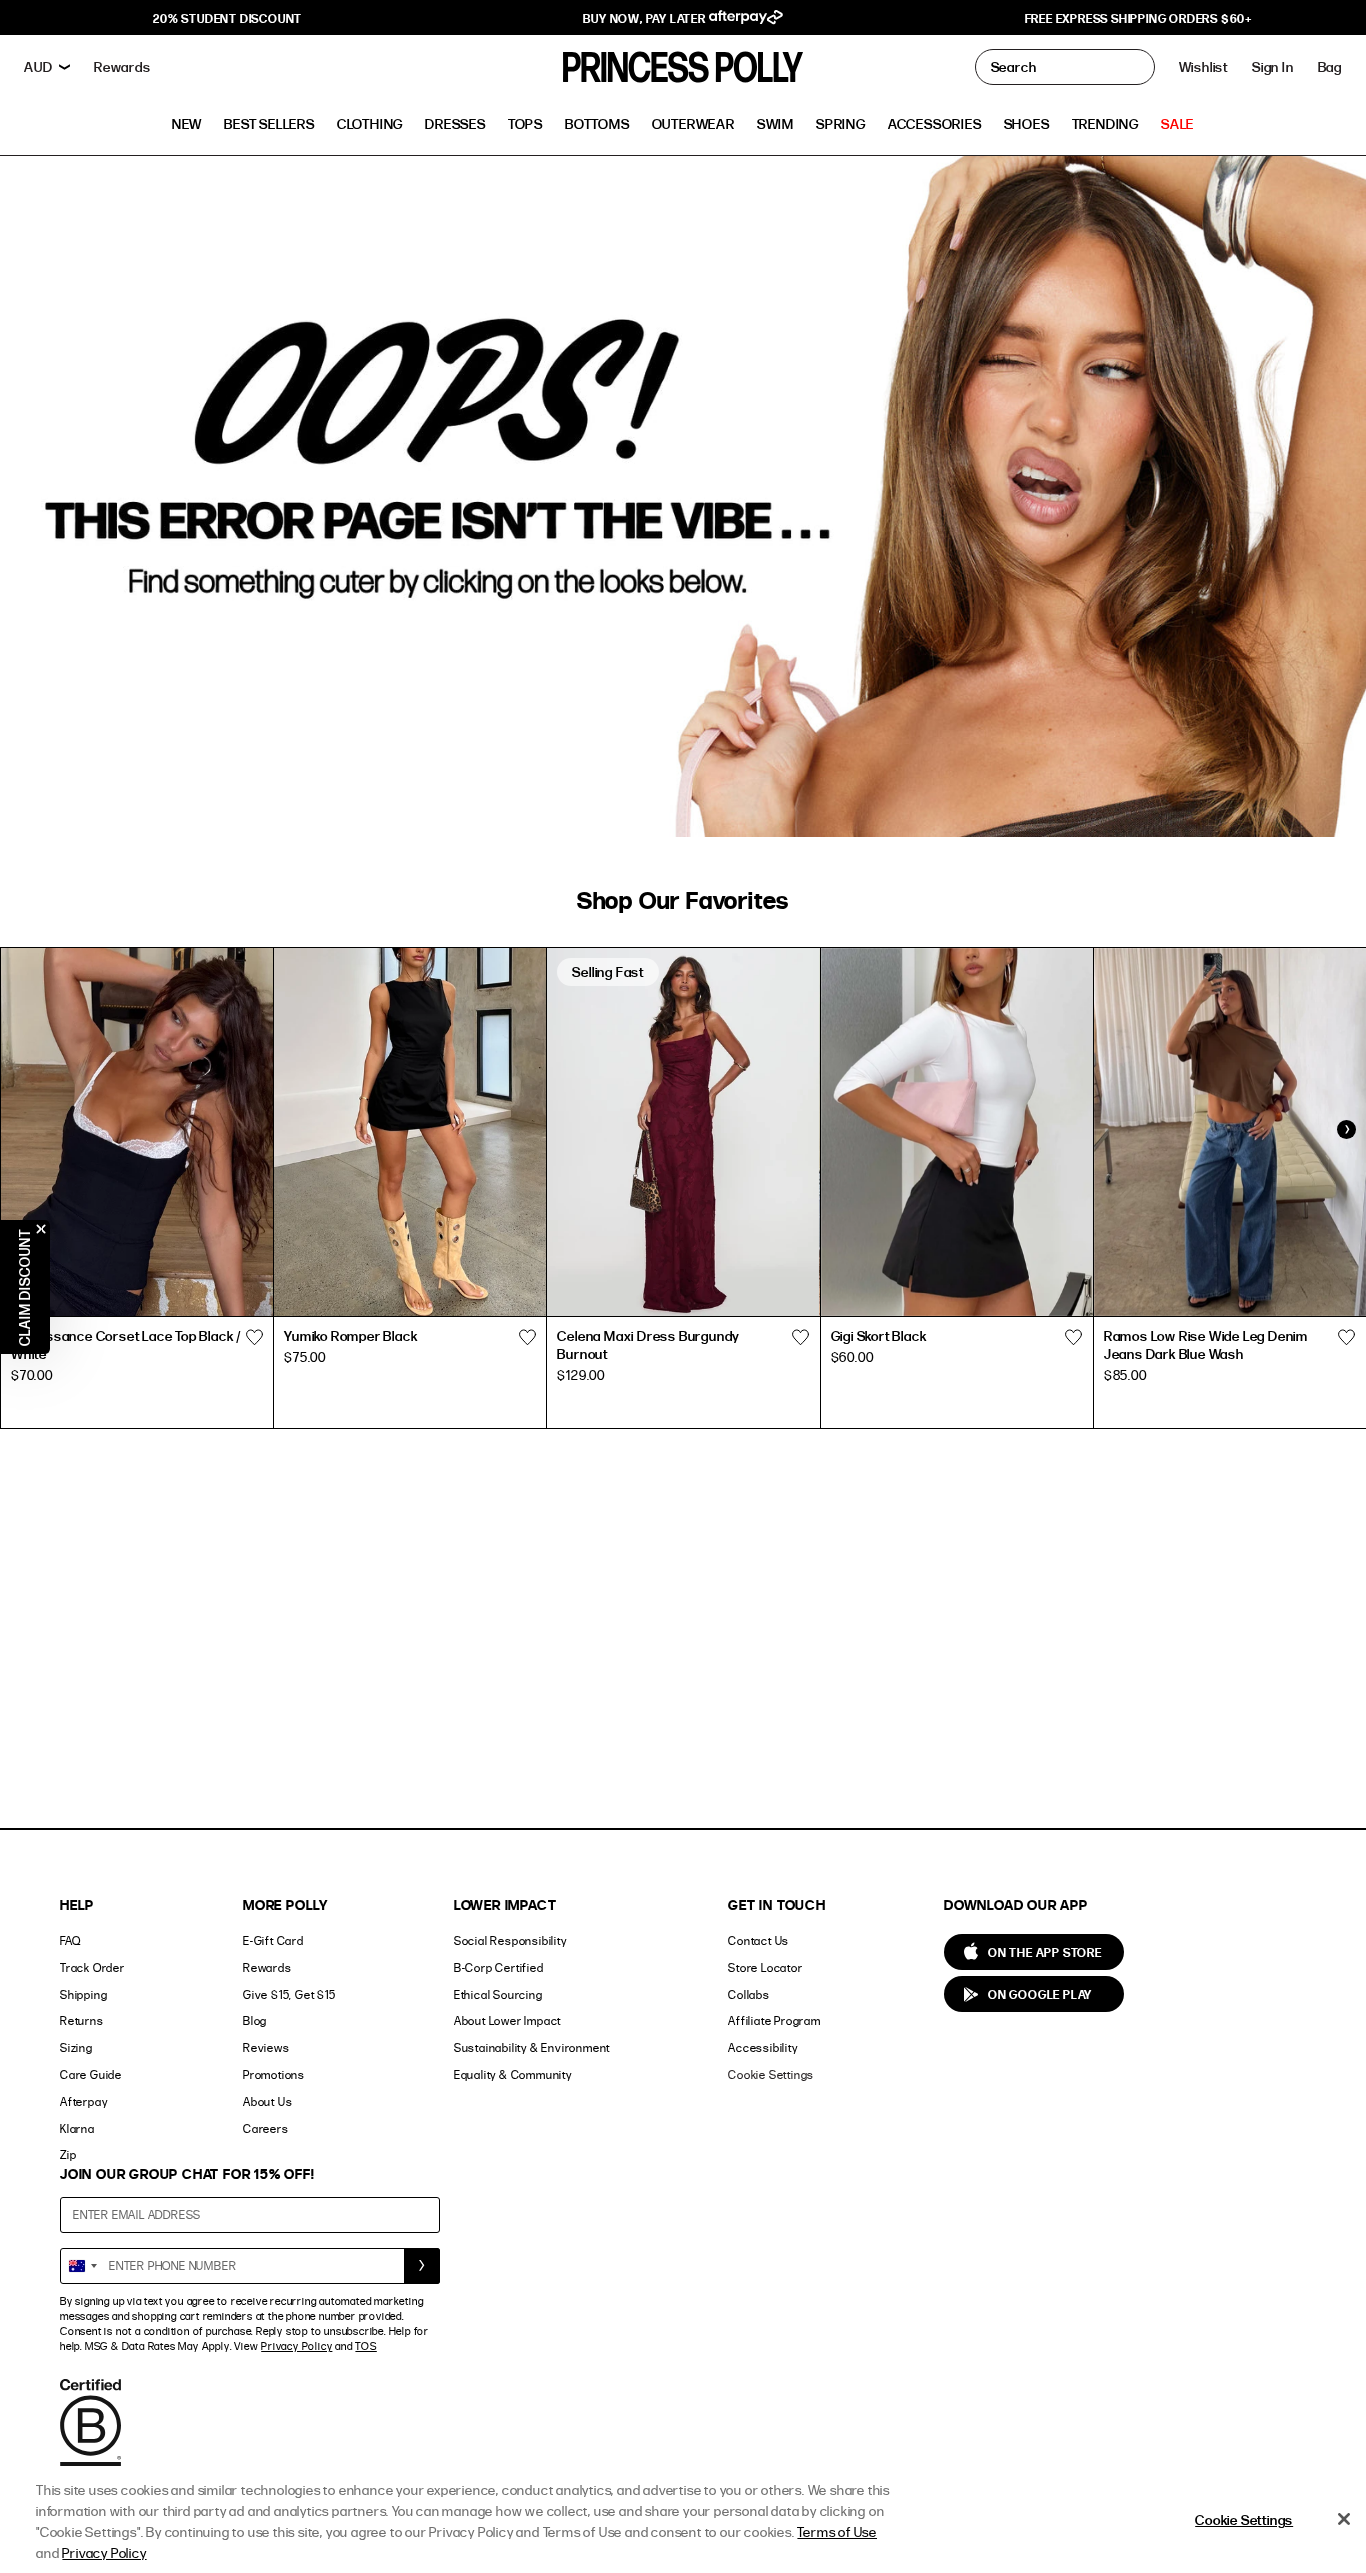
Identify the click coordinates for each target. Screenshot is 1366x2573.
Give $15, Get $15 (289, 1994)
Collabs (749, 1994)
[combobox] (82, 2266)
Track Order (92, 1967)
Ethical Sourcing (498, 1994)
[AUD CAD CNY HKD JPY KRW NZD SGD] (47, 67)
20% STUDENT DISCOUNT (227, 18)
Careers (266, 2128)
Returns (82, 2020)
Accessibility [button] (762, 2047)
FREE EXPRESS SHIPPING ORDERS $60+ (1138, 18)
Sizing (76, 2047)
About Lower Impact (507, 2020)
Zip (68, 2154)
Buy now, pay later (645, 18)
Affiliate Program (774, 2020)
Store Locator (765, 1967)
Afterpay (83, 2101)
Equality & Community (513, 2074)
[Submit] (422, 2266)
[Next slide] (1346, 1130)
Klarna (77, 2128)
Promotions (274, 2074)
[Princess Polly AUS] (683, 67)
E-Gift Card (273, 1940)
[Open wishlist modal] (254, 1338)
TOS (365, 2346)
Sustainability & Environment (532, 2047)
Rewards (267, 1967)
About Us (267, 2101)
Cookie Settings (771, 2074)
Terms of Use (837, 2531)
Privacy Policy (296, 2346)
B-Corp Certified (499, 1967)
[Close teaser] (41, 1229)
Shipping (83, 1994)
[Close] (1344, 2519)
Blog (255, 2020)
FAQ (70, 1940)
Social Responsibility (510, 1940)
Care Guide (91, 2074)
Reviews (266, 2047)
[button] (1330, 67)
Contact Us (758, 1940)
